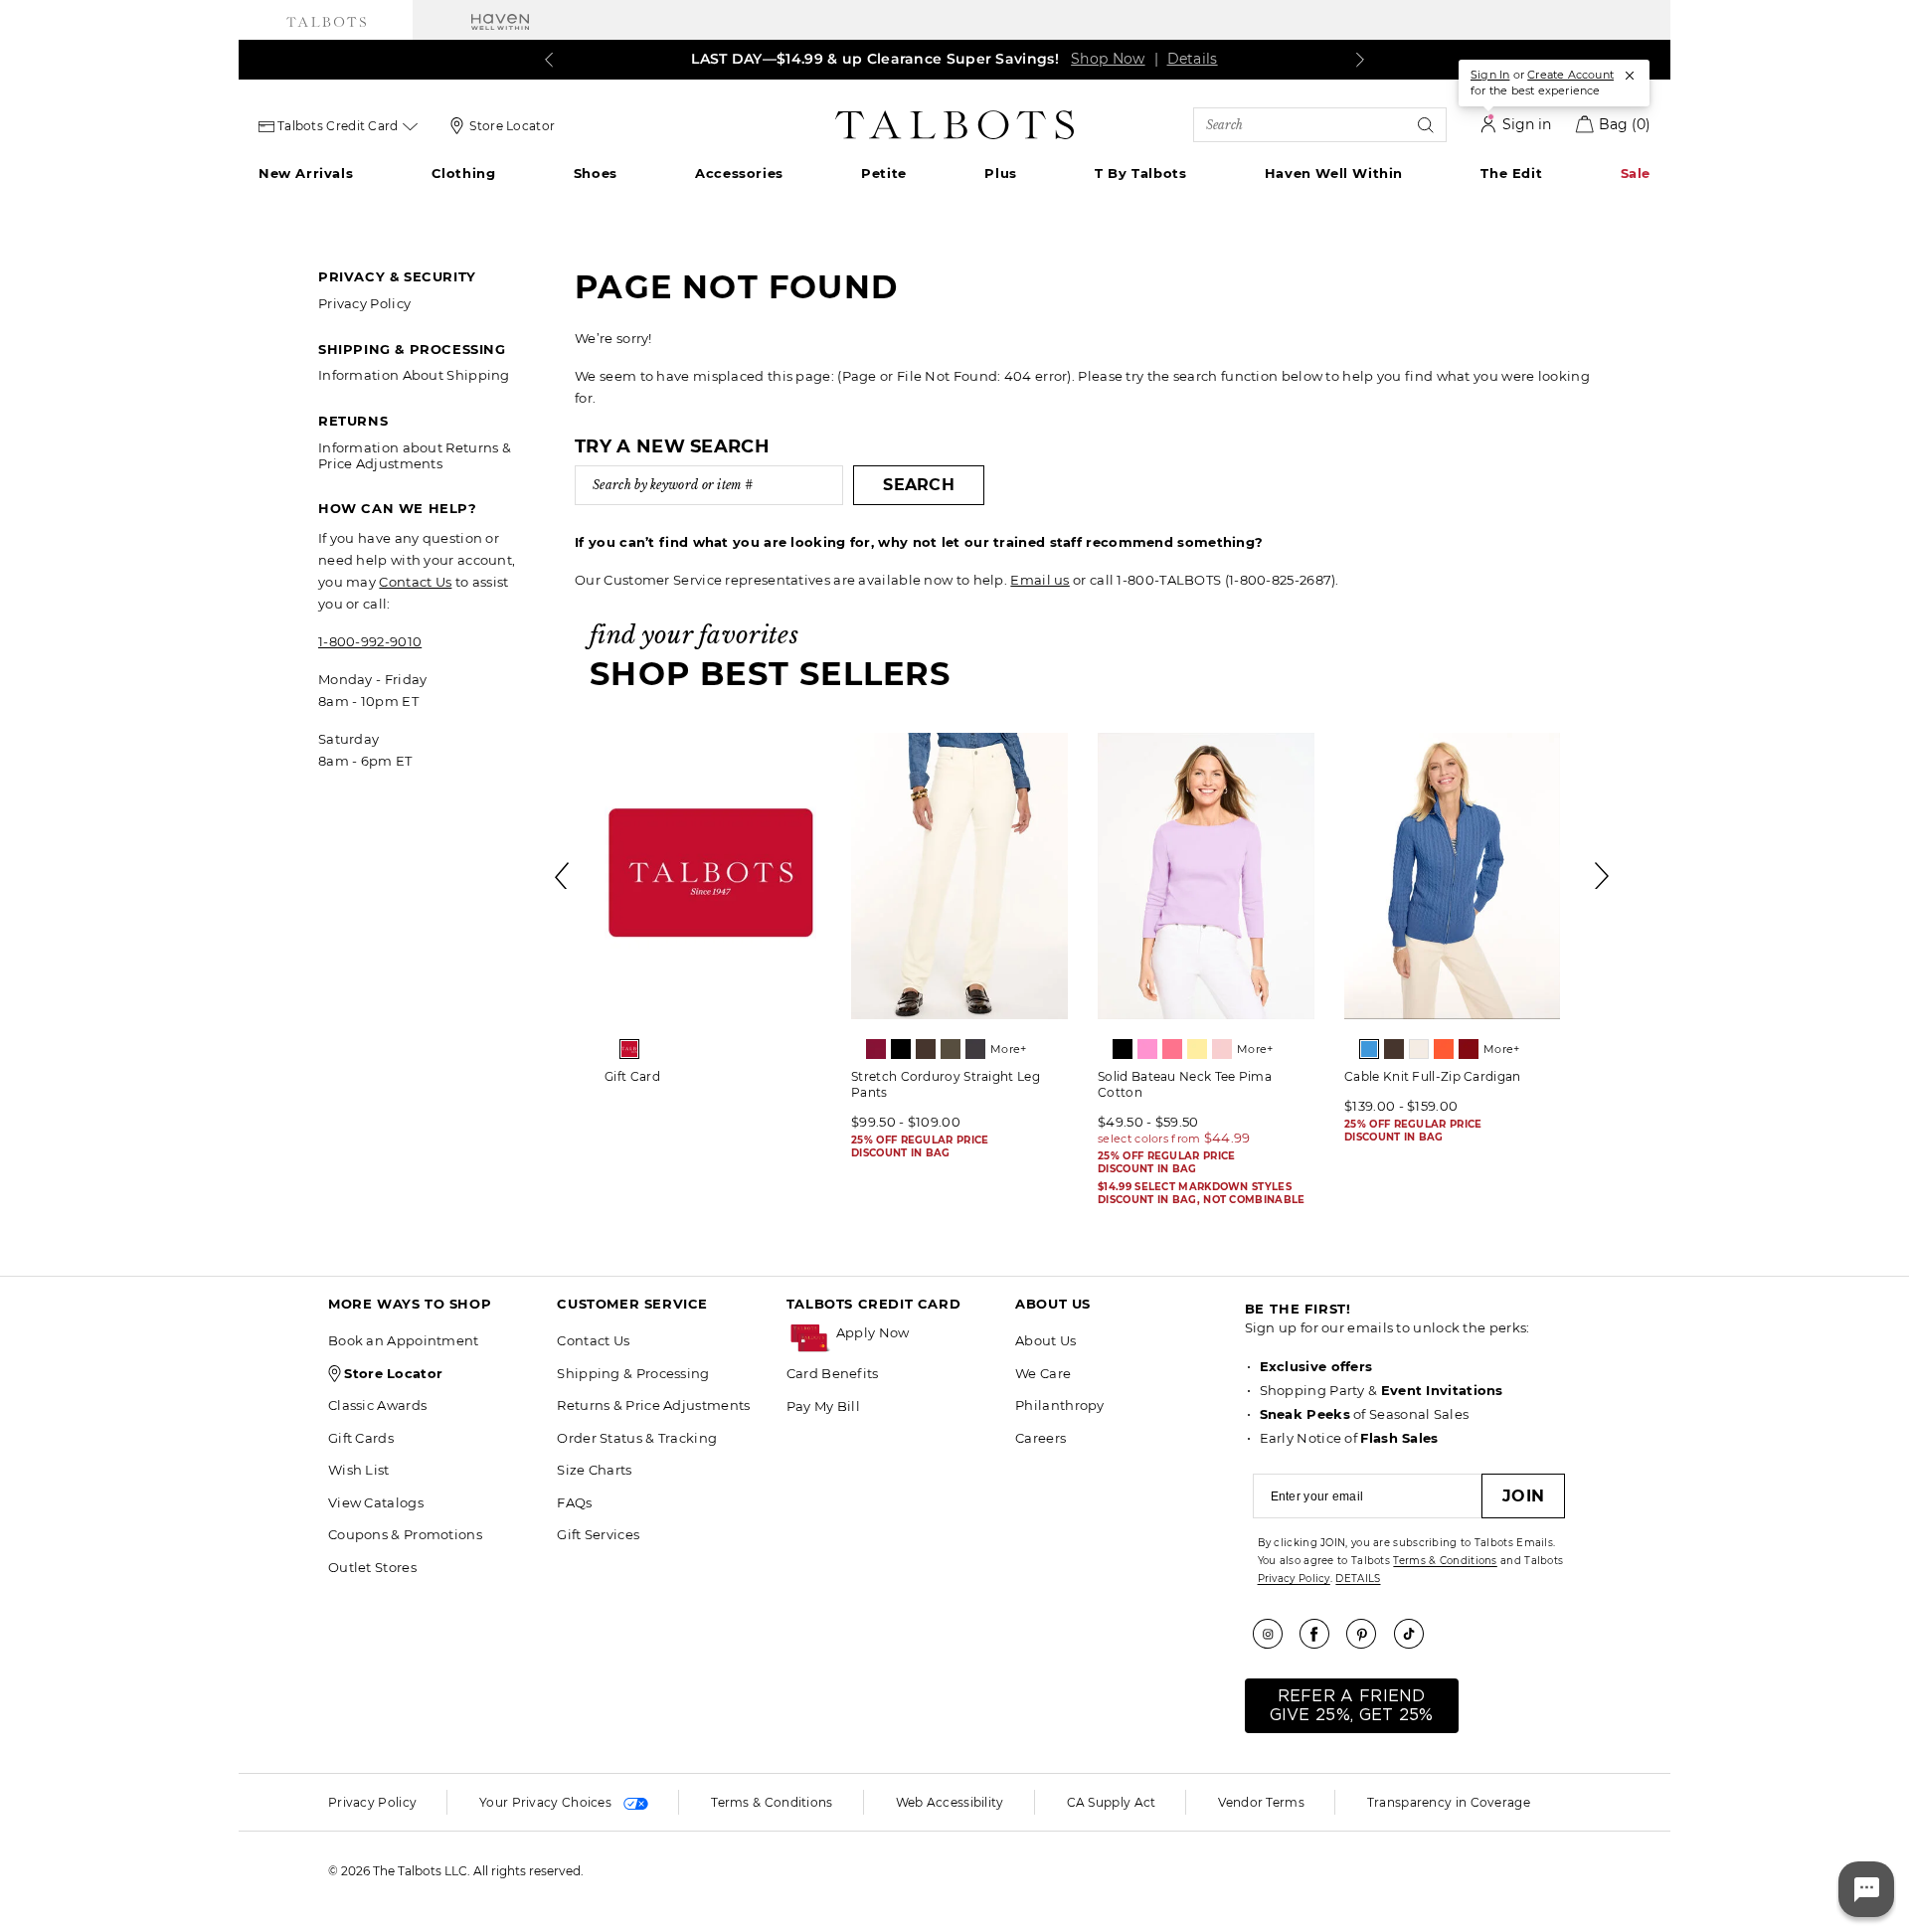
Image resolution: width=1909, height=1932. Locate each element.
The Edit (1511, 173)
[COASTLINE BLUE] (1369, 1049)
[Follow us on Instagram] (1275, 1634)
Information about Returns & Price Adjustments (415, 455)
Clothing (464, 173)
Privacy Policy (364, 303)
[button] (916, 1333)
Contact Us (415, 582)
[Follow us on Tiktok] (1416, 1634)
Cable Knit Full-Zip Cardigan (1432, 1076)
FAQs (574, 1502)
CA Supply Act (1112, 1802)
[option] (713, 915)
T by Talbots (1140, 173)
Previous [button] (563, 876)
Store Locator (512, 126)
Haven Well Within (1334, 173)
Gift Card (632, 1076)
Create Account (1570, 75)
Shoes (596, 173)
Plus (1000, 173)
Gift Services (598, 1534)
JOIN (1523, 1496)
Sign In (1490, 75)
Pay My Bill (823, 1406)
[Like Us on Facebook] (1321, 1634)
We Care (1043, 1373)
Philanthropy (1060, 1405)
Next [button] (1603, 876)
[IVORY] (1419, 1049)
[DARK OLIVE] (951, 1049)
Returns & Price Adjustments (653, 1405)
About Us (1045, 1340)
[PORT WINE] (1469, 1049)
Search (919, 485)
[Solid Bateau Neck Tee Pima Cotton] (1206, 876)
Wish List (359, 1470)
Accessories (739, 173)
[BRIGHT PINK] (1147, 1049)
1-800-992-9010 (370, 641)
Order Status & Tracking (637, 1438)
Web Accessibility (950, 1802)
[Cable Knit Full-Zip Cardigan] (1453, 876)
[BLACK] (901, 1049)
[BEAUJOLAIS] (876, 1049)
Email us (1040, 580)
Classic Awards (377, 1405)
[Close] (1630, 76)
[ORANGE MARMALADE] (1444, 1049)
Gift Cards (361, 1438)
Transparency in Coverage (1449, 1802)
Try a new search (672, 446)
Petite (884, 173)
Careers (1041, 1438)
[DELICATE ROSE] (1222, 1049)
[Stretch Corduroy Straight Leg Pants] (959, 876)
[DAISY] (1197, 1049)
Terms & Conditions (1445, 1561)
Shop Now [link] (1103, 59)
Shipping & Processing (633, 1373)
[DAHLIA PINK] (1172, 1049)
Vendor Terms (1261, 1802)
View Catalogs (376, 1502)
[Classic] (629, 1049)
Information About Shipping (414, 375)
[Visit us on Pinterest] (1368, 1634)
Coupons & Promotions (405, 1534)
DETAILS (1358, 1579)
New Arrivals (306, 173)
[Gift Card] (713, 876)
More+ (1009, 1049)
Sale (1636, 173)
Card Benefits (833, 1373)
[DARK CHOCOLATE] (926, 1049)
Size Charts (594, 1470)
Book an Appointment (404, 1340)
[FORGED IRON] (975, 1049)
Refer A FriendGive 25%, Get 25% (1352, 1706)
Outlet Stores (372, 1567)
